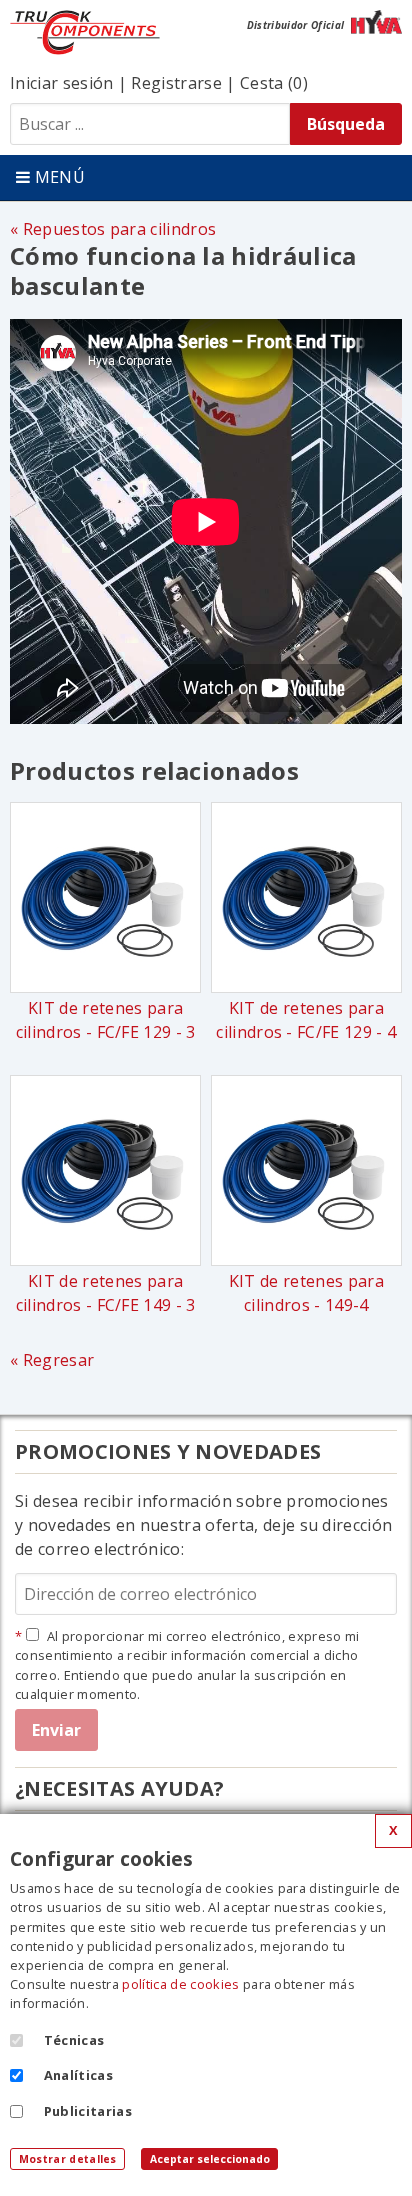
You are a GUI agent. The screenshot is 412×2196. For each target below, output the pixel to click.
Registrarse (176, 83)
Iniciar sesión (61, 83)
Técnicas (74, 2040)
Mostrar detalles (68, 2159)
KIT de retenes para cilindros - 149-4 (306, 1293)
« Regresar (52, 1360)
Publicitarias (88, 2111)
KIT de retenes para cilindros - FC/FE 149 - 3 (106, 1293)
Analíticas (78, 2075)
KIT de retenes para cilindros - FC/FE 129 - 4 (306, 1020)
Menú (57, 177)
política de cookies (180, 1984)
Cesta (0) (274, 83)
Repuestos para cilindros (119, 229)
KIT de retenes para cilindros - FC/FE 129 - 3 (106, 1020)
